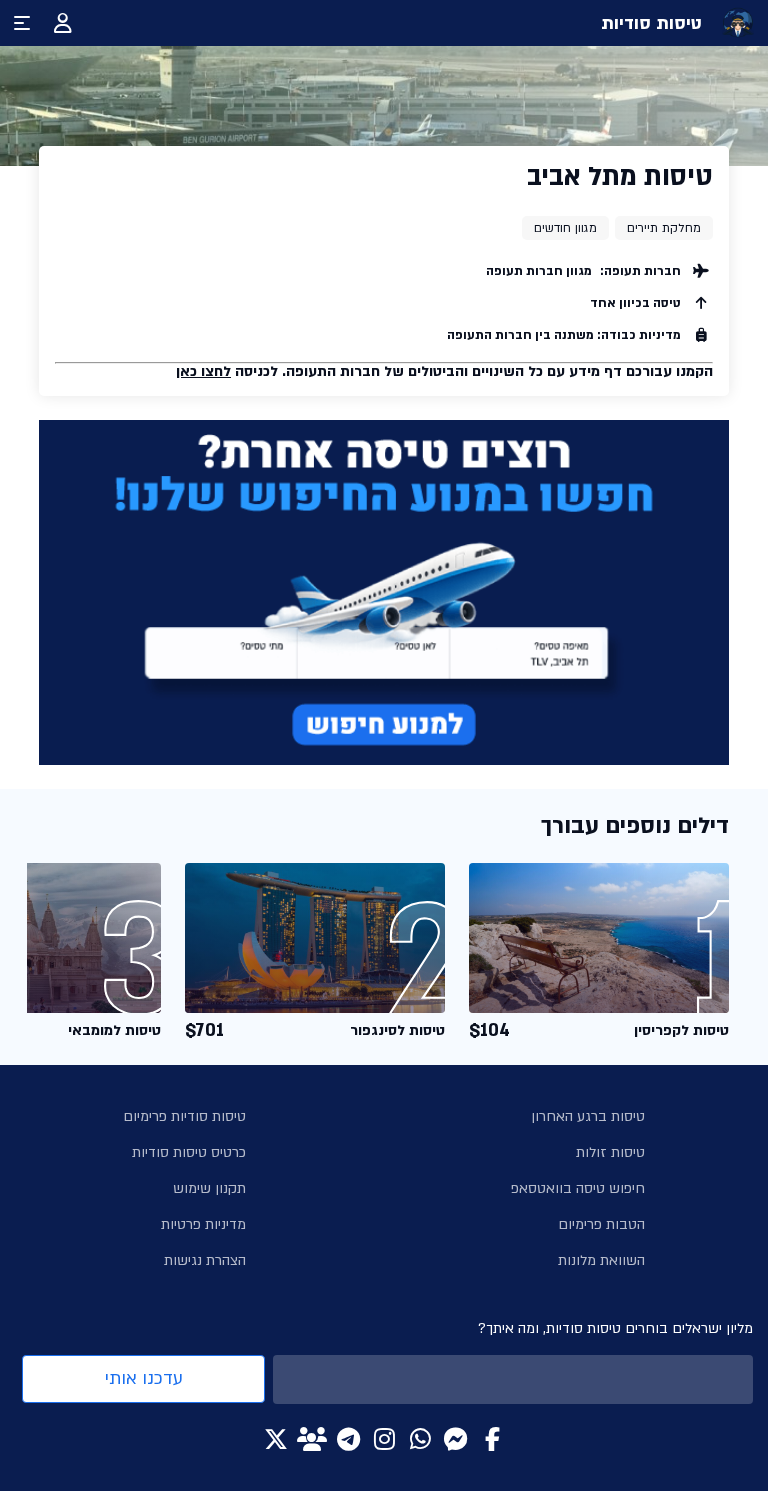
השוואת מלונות (601, 1260)
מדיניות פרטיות (203, 1224)
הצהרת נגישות (205, 1260)
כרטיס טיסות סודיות (189, 1152)
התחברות (63, 23)
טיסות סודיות (651, 23)
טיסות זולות (610, 1152)
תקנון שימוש (209, 1188)
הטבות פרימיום (601, 1224)
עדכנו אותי (144, 1378)
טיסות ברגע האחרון (588, 1116)
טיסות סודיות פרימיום (184, 1116)
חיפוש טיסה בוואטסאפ (578, 1188)
